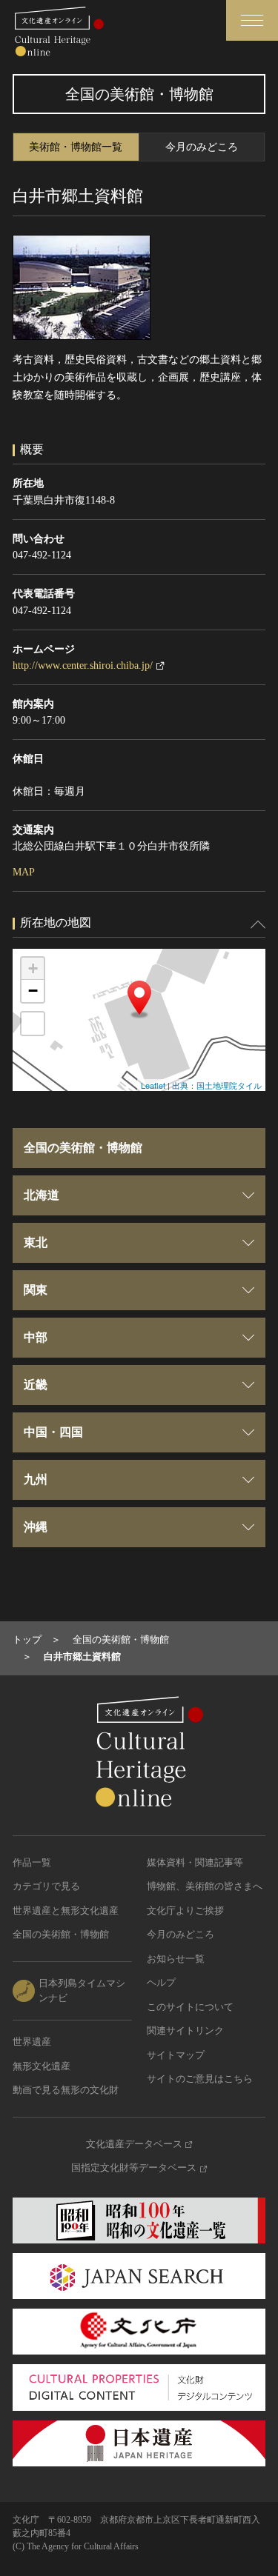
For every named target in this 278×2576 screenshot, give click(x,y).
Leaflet (153, 1085)
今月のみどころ (202, 147)
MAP (24, 872)
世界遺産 (32, 2042)
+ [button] (33, 968)
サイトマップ (176, 2055)
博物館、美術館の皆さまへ (205, 1886)
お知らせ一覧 (176, 1959)
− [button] (33, 991)
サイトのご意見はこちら (200, 2079)
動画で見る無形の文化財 (66, 2090)
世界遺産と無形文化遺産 (66, 1911)
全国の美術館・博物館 (61, 1934)
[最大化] (33, 1024)
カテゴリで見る (46, 1886)
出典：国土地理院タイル (217, 1085)
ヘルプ (161, 1982)
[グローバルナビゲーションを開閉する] (252, 20)
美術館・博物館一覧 (76, 147)
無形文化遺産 (42, 2066)
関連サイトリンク (185, 2031)
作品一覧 (32, 1862)
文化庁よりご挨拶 (185, 1911)
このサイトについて (190, 2007)
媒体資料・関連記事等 (195, 1862)
